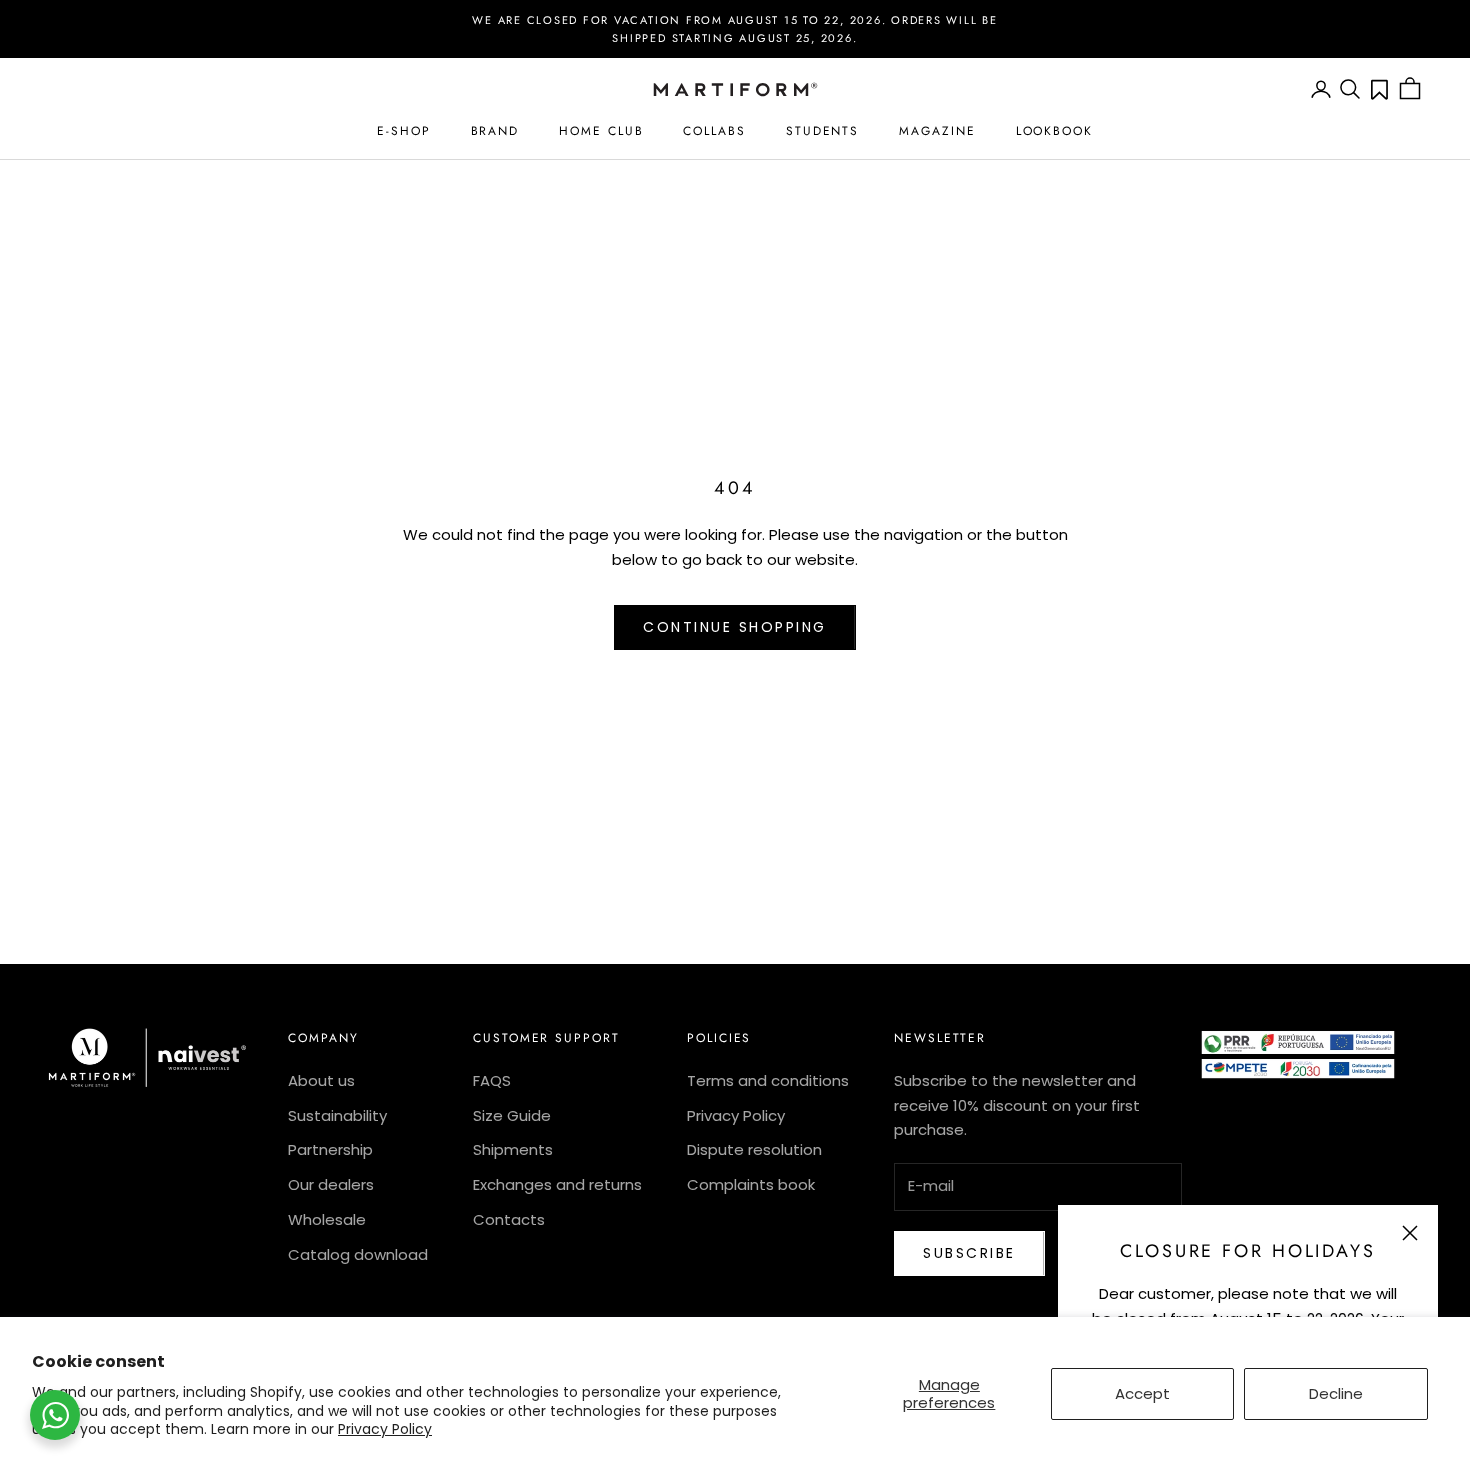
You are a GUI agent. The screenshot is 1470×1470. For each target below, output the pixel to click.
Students (822, 131)
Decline (1336, 1393)
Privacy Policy (385, 1429)
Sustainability (337, 1115)
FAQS (492, 1080)
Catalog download (358, 1254)
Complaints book (751, 1184)
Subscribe (969, 1253)
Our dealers (331, 1184)
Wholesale (327, 1219)
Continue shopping (735, 627)
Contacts (509, 1219)
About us (321, 1080)
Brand (495, 131)
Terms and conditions (768, 1080)
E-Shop (404, 131)
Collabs (714, 131)
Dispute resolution (754, 1149)
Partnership (330, 1149)
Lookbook (1054, 131)
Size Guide (512, 1115)
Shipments (513, 1149)
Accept (1142, 1393)
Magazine (937, 131)
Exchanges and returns (557, 1184)
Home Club (601, 131)
